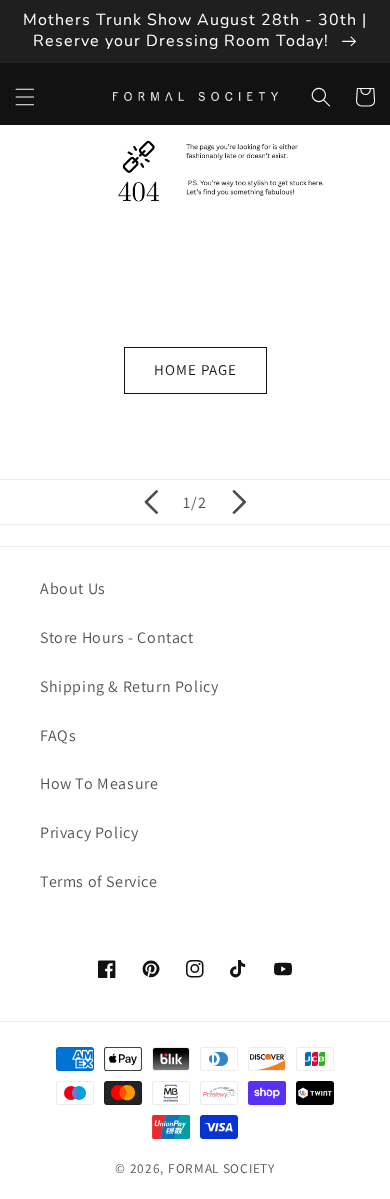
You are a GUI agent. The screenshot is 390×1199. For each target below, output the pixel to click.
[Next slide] (239, 502)
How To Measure (99, 783)
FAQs (58, 735)
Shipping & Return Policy (129, 686)
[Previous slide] (151, 502)
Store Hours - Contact (117, 637)
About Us (73, 588)
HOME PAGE (195, 369)
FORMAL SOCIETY (221, 1168)
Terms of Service (99, 881)
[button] (25, 97)
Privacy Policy (89, 832)
